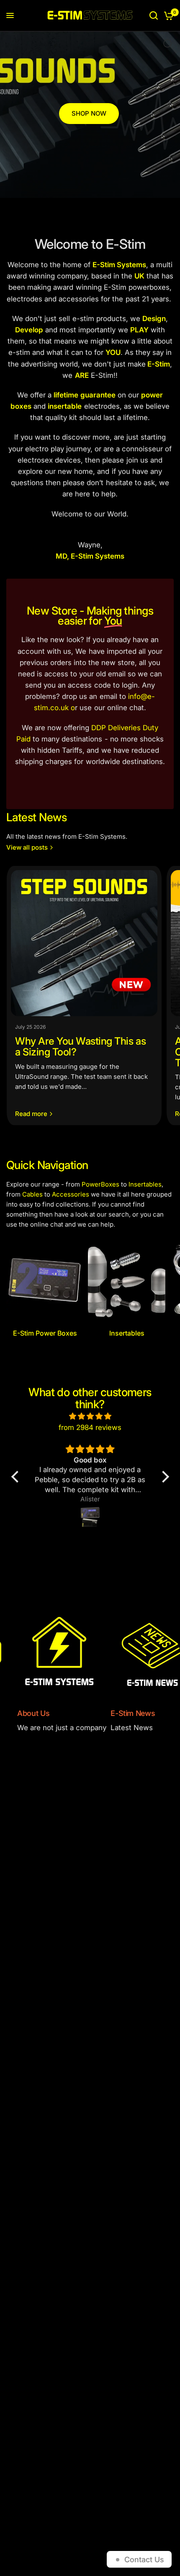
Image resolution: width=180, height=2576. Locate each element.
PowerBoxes (100, 1184)
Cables (32, 1194)
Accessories (71, 1194)
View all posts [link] (27, 847)
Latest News (36, 817)
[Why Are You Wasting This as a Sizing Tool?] (84, 943)
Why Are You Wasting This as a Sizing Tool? (80, 1046)
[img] (90, 1416)
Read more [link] (31, 1114)
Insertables (145, 1184)
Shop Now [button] (89, 113)
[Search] (154, 15)
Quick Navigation (47, 1165)
